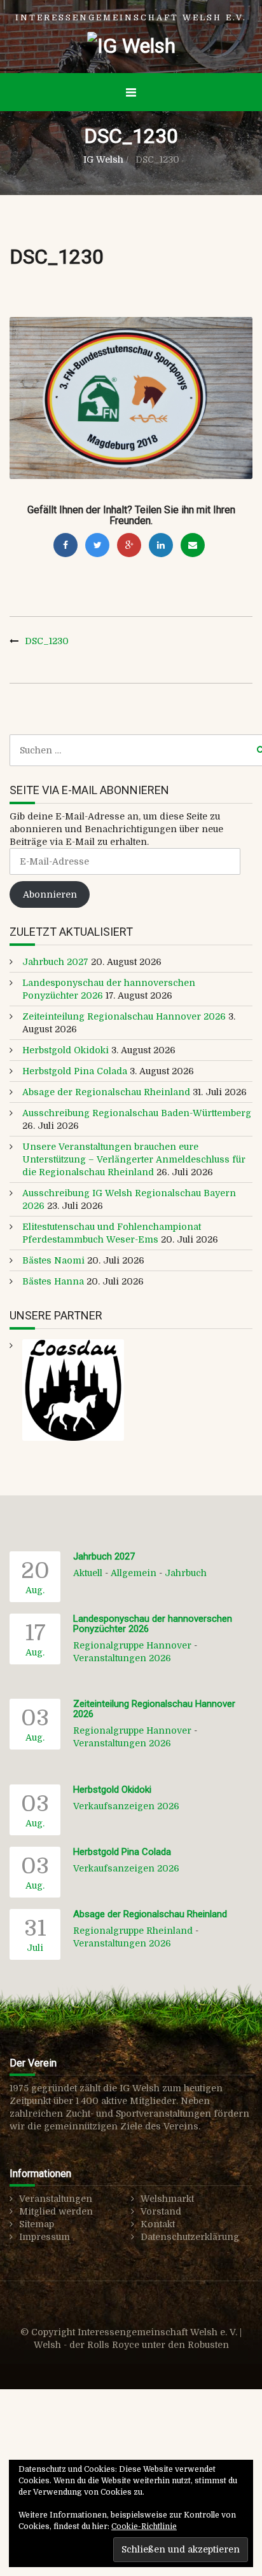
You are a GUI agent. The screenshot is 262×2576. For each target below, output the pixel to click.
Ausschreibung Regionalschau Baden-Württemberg (137, 1113)
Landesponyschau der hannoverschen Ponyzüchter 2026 (153, 1624)
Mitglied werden (56, 2211)
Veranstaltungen (56, 2199)
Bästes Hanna (53, 1281)
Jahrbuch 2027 (55, 962)
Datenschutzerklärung (190, 2237)
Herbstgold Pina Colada (75, 1071)
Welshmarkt (167, 2199)
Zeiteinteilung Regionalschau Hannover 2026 (124, 1016)
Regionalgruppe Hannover (132, 1645)
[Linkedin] (161, 545)
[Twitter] (97, 545)
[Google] (129, 545)
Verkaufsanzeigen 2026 (126, 1806)
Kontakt (158, 2224)
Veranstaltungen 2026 (122, 1658)
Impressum (45, 2237)
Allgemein (134, 1573)
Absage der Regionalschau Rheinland (106, 1092)
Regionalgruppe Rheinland (133, 1931)
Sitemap (37, 2224)
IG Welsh (103, 159)
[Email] (193, 545)
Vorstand (161, 2211)
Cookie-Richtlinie (144, 2526)
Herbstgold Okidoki (65, 1050)
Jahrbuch (186, 1573)
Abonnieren (50, 894)
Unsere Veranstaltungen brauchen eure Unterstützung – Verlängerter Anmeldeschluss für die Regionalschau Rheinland (134, 1159)
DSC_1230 (47, 641)
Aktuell (88, 1573)
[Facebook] (65, 545)
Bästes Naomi (53, 1260)
